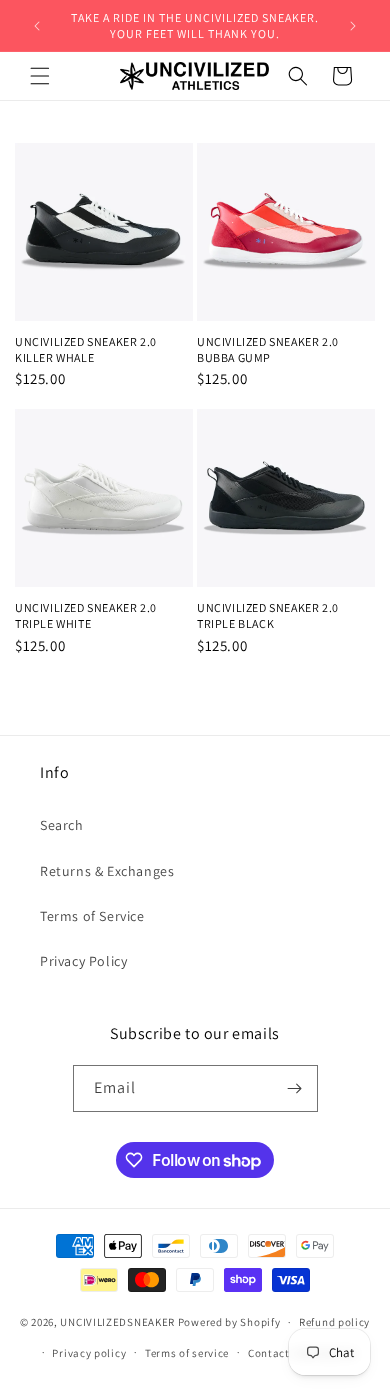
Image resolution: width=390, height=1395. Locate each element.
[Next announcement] (353, 26)
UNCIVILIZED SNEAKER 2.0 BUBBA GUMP (268, 349)
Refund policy (334, 1322)
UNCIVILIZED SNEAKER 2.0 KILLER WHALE (86, 349)
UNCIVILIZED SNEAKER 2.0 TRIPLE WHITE (86, 615)
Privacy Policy (83, 961)
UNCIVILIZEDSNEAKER (117, 1322)
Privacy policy (89, 1353)
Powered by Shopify (229, 1322)
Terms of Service (92, 916)
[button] (40, 76)
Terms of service (187, 1353)
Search (62, 825)
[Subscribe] (295, 1088)
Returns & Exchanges (107, 871)
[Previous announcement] (37, 26)
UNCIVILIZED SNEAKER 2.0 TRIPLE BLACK (268, 615)
